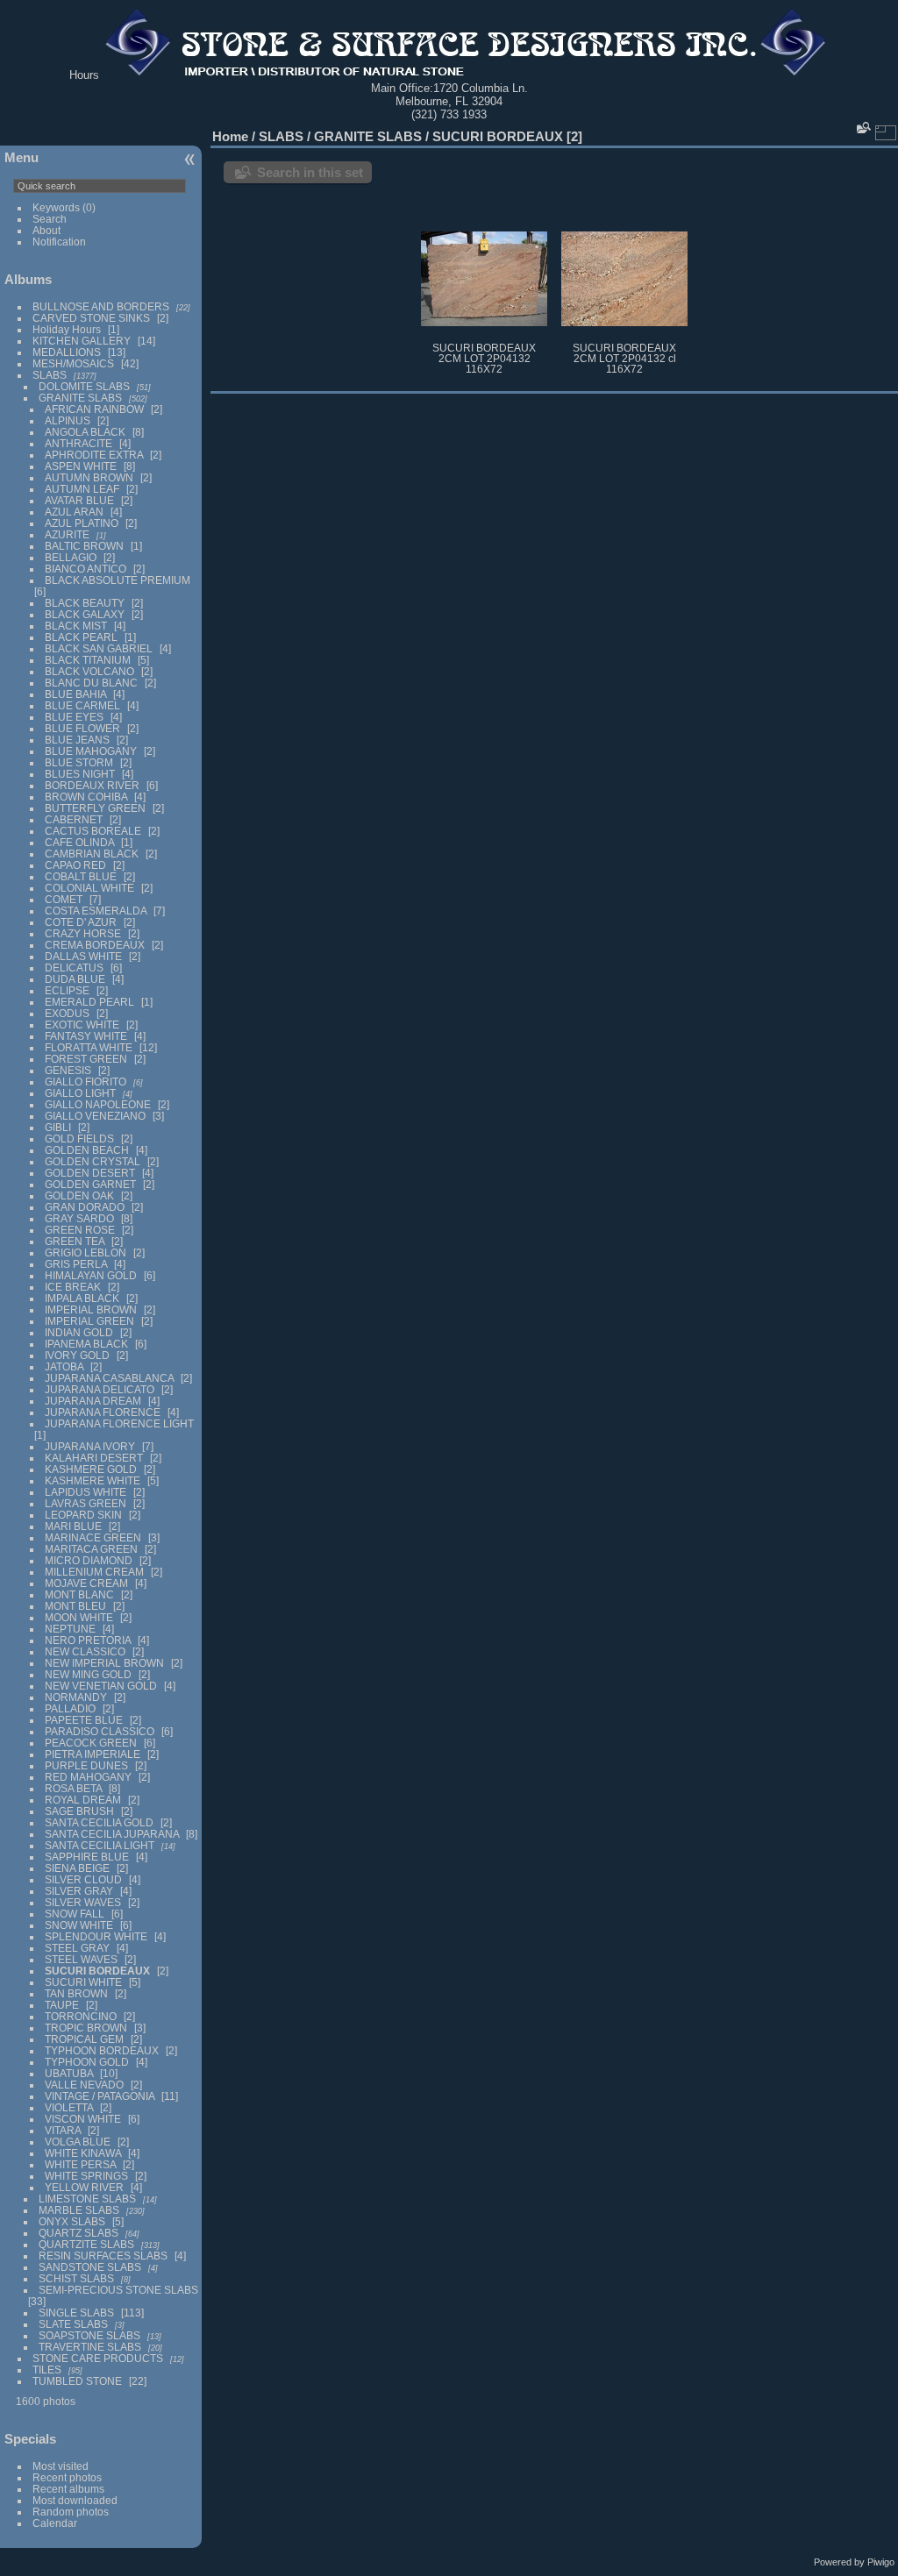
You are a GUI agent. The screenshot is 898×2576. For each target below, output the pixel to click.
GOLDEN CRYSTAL (93, 1161)
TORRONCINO (81, 2016)
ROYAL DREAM (83, 1800)
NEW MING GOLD (88, 1674)
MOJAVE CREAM (86, 1583)
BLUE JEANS (77, 740)
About (46, 230)
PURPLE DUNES (86, 1765)
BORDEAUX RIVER (92, 785)
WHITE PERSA (80, 2164)
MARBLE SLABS (79, 2210)
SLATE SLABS (73, 2324)
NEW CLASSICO (85, 1651)
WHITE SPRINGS (86, 2176)
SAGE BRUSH (79, 1811)
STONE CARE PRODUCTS (98, 2358)
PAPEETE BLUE (84, 1720)
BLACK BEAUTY (85, 603)
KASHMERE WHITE (93, 1480)
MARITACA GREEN (91, 1549)
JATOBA (64, 1366)
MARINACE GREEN (93, 1537)
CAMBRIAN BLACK (92, 854)
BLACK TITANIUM (88, 660)
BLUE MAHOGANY (91, 751)
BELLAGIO (71, 557)
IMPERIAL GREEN (89, 1321)
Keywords (56, 207)
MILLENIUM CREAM (94, 1572)
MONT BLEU (75, 1606)
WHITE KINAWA (83, 2153)
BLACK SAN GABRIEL (99, 648)
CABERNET (74, 819)
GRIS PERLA (76, 1264)
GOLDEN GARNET (90, 1184)
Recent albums (68, 2489)
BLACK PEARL (81, 637)
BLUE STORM (79, 762)
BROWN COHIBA (86, 797)
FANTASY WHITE (86, 1036)
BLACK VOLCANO (89, 671)
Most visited (61, 2466)
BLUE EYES (74, 717)
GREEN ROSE (80, 1230)
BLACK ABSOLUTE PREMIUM (118, 580)
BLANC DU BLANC (91, 683)
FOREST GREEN (86, 1059)
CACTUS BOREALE (93, 831)
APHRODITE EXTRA (94, 455)
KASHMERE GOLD (91, 1469)
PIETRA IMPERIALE (93, 1754)
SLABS (50, 375)
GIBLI (58, 1127)
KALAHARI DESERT (94, 1458)
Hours (84, 75)
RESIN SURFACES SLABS (103, 2256)
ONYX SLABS (72, 2221)
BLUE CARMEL (82, 705)
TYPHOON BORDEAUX (102, 2050)
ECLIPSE (67, 990)
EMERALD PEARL (89, 1002)
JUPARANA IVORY (90, 1446)
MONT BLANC (79, 1594)
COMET (64, 899)
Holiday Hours (67, 329)
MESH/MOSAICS (73, 363)
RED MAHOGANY (88, 1777)
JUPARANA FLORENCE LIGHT (119, 1423)
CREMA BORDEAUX (95, 945)
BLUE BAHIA (75, 694)
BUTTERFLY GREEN (95, 808)
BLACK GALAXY (85, 614)
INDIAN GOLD (79, 1332)
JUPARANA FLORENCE (103, 1412)
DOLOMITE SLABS (84, 386)
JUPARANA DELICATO (100, 1389)
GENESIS (68, 1070)
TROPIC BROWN (86, 2028)
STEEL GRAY (77, 1948)
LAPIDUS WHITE (86, 1492)
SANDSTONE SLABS (90, 2267)
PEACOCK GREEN (91, 1743)
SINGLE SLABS (76, 2313)
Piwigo (881, 2562)
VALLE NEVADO (84, 2085)
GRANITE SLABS (80, 398)
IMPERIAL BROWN (91, 1309)
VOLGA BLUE (78, 2142)
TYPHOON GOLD (87, 2062)
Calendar (55, 2523)
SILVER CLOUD (83, 1879)
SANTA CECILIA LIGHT (100, 1845)
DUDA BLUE (75, 979)
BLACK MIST (76, 626)
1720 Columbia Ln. (481, 88)
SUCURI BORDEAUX (97, 1971)
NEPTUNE (70, 1629)
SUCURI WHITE (83, 1982)
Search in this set (310, 172)
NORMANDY (76, 1697)
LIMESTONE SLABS (87, 2199)
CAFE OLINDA (79, 842)
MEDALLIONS (67, 352)
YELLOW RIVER (84, 2187)
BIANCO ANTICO (86, 569)
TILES (47, 2370)
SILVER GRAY (79, 1891)
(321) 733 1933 (449, 114)
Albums (28, 279)
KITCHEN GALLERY (82, 341)
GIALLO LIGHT (80, 1093)
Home (230, 136)
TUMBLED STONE (77, 2381)
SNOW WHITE (79, 1925)
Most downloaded (75, 2500)
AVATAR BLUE (79, 500)
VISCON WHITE (83, 2119)
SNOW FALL (75, 1914)
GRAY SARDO (79, 1218)
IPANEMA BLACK (86, 1344)
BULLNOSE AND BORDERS (101, 306)
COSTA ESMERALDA (96, 911)
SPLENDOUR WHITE (96, 1936)
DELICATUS (74, 968)
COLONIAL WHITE (89, 888)
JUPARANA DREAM (93, 1401)
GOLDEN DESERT (90, 1173)
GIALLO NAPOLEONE (98, 1104)
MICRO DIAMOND (89, 1560)
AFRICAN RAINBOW (94, 409)
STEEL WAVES (81, 1959)
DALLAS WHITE (83, 956)
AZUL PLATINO (82, 523)
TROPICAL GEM (84, 2039)
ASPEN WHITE (82, 466)
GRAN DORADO (85, 1207)
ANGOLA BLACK (85, 432)
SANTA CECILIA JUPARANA (112, 1834)
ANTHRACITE (78, 443)
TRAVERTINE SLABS (90, 2347)
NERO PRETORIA (88, 1640)
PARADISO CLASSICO (100, 1731)
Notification (59, 242)
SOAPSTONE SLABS (89, 2335)
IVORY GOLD (77, 1355)
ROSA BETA (73, 1788)
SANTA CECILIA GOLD (99, 1822)
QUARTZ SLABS (78, 2233)
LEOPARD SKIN (83, 1515)
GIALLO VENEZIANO (95, 1116)
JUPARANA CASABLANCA (109, 1378)
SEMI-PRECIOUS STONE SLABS (118, 2290)
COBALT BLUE (81, 876)
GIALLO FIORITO (86, 1082)
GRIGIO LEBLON (86, 1252)
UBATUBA (69, 2073)
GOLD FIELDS (79, 1139)
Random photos (71, 2512)
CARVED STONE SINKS (91, 318)
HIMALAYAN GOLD (91, 1275)
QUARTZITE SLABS (86, 2244)
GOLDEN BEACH (87, 1150)
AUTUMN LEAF (82, 489)
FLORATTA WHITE (89, 1047)
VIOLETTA (69, 2107)
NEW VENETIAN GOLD (101, 1686)
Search (50, 219)
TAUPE (62, 2005)
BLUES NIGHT (80, 774)
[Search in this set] (862, 128)
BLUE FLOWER (82, 728)
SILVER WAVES (83, 1902)
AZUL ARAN (74, 512)
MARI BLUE (73, 1526)
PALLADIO (70, 1708)
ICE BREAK (73, 1287)
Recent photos (67, 2477)
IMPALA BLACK (82, 1298)
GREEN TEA (75, 1241)
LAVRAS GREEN (86, 1503)
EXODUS (67, 1013)
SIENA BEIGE (77, 1868)
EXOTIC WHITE (82, 1025)
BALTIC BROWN (84, 546)
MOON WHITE (79, 1617)
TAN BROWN (76, 1993)
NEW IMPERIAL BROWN (104, 1663)
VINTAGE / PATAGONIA (100, 2096)
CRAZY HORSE (83, 933)
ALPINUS (68, 420)
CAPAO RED (75, 865)
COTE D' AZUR (81, 922)
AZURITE (67, 534)
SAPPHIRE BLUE (87, 1857)
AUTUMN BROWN (89, 477)
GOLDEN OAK (79, 1195)
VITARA (63, 2130)
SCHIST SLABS (76, 2278)
